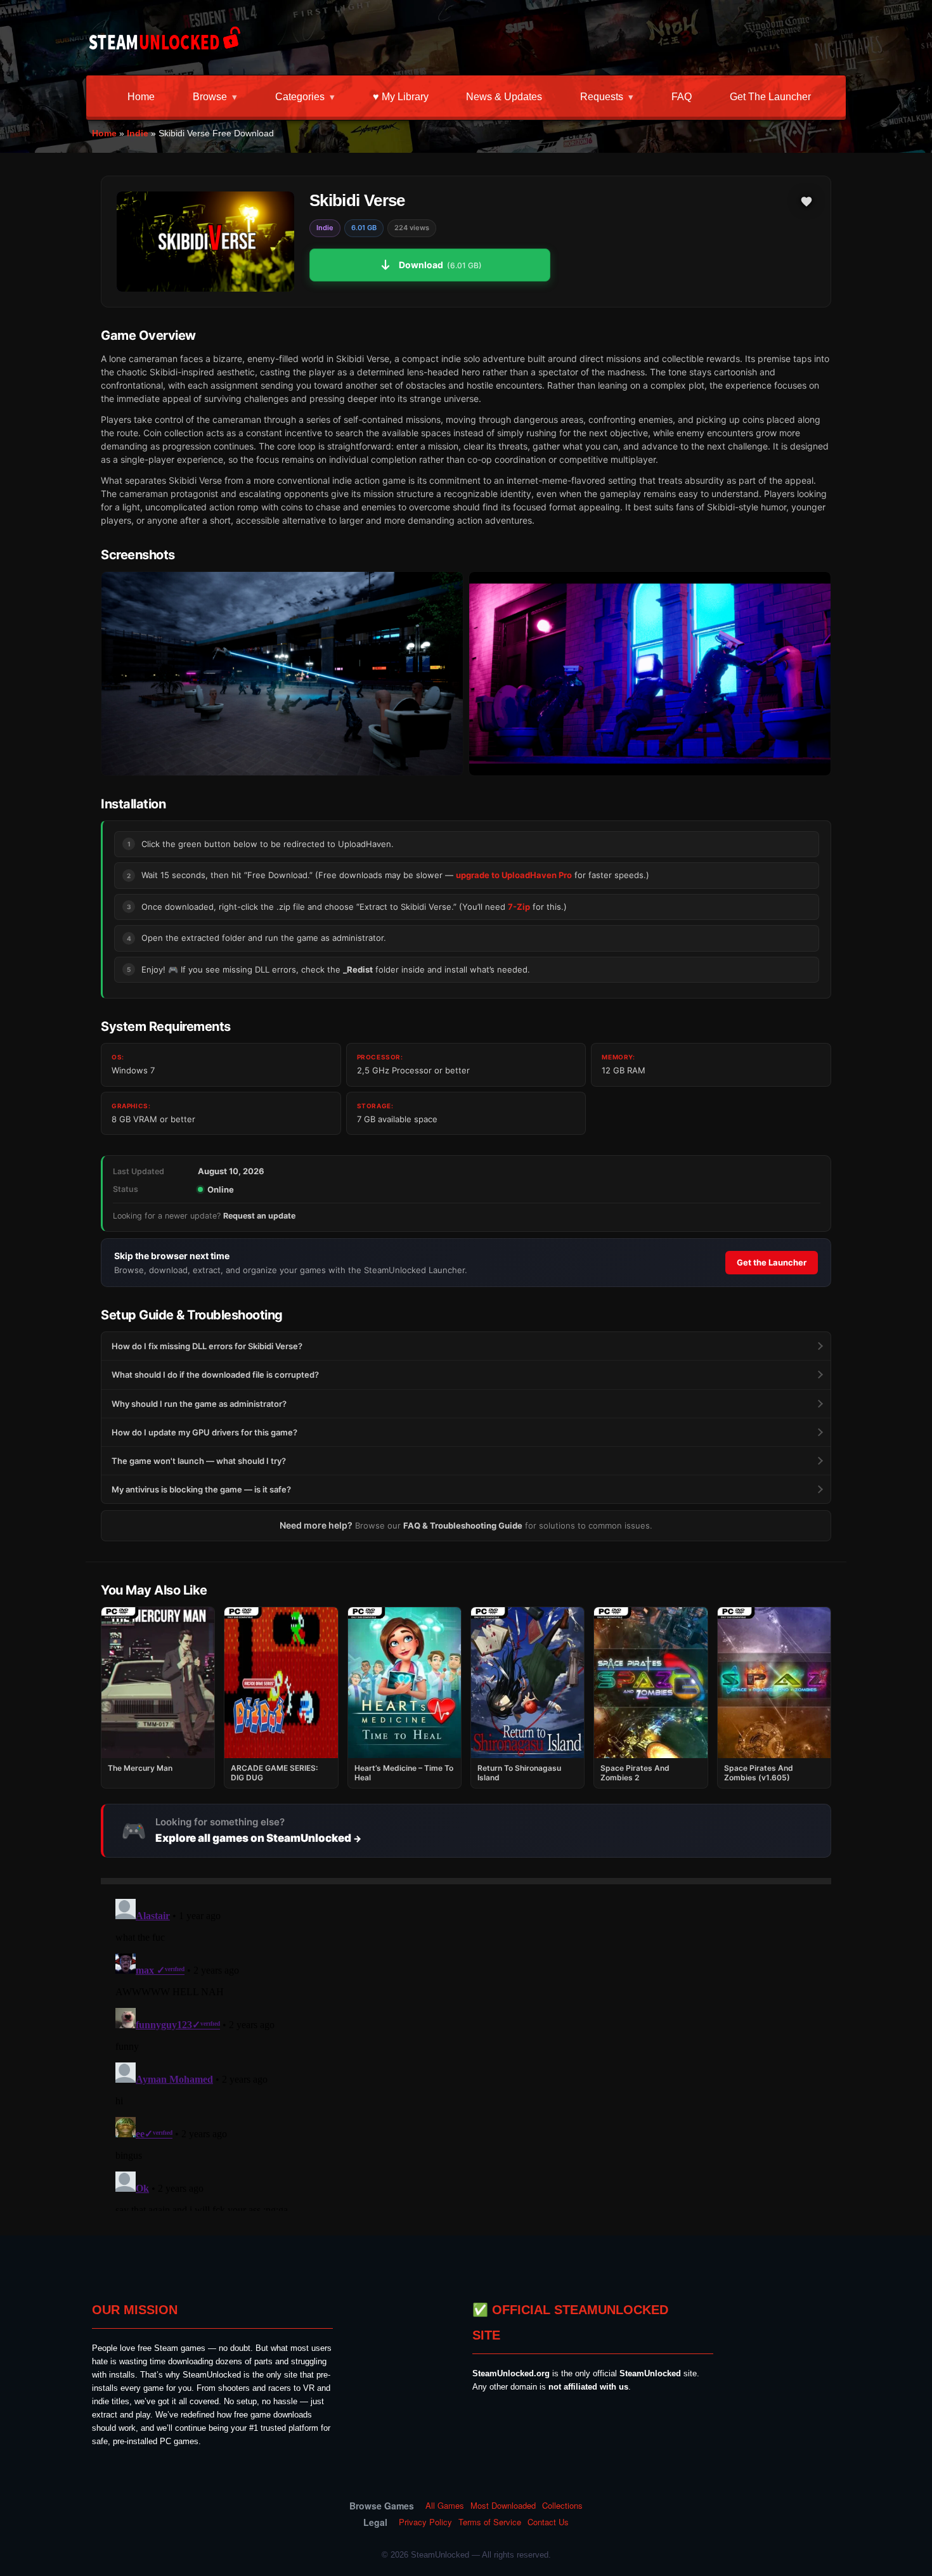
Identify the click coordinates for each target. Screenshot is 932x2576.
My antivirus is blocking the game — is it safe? (201, 1489)
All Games (445, 2506)
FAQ (682, 97)
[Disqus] (466, 2052)
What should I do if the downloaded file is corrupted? (215, 1375)
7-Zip (519, 907)
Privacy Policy (425, 2522)
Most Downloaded (503, 2506)
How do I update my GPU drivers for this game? (204, 1432)
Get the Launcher (770, 97)
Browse (210, 97)
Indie (138, 133)
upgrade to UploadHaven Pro (514, 875)
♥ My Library (401, 97)
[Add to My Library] (806, 202)
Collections (562, 2506)
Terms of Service (490, 2522)
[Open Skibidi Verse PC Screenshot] (282, 674)
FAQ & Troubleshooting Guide (463, 1525)
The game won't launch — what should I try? (199, 1461)
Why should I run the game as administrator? (199, 1404)
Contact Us (548, 2522)
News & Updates (504, 97)
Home (141, 97)
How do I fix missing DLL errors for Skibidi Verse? (207, 1346)
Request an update (259, 1216)
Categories (300, 97)
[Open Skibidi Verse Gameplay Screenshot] (650, 674)
